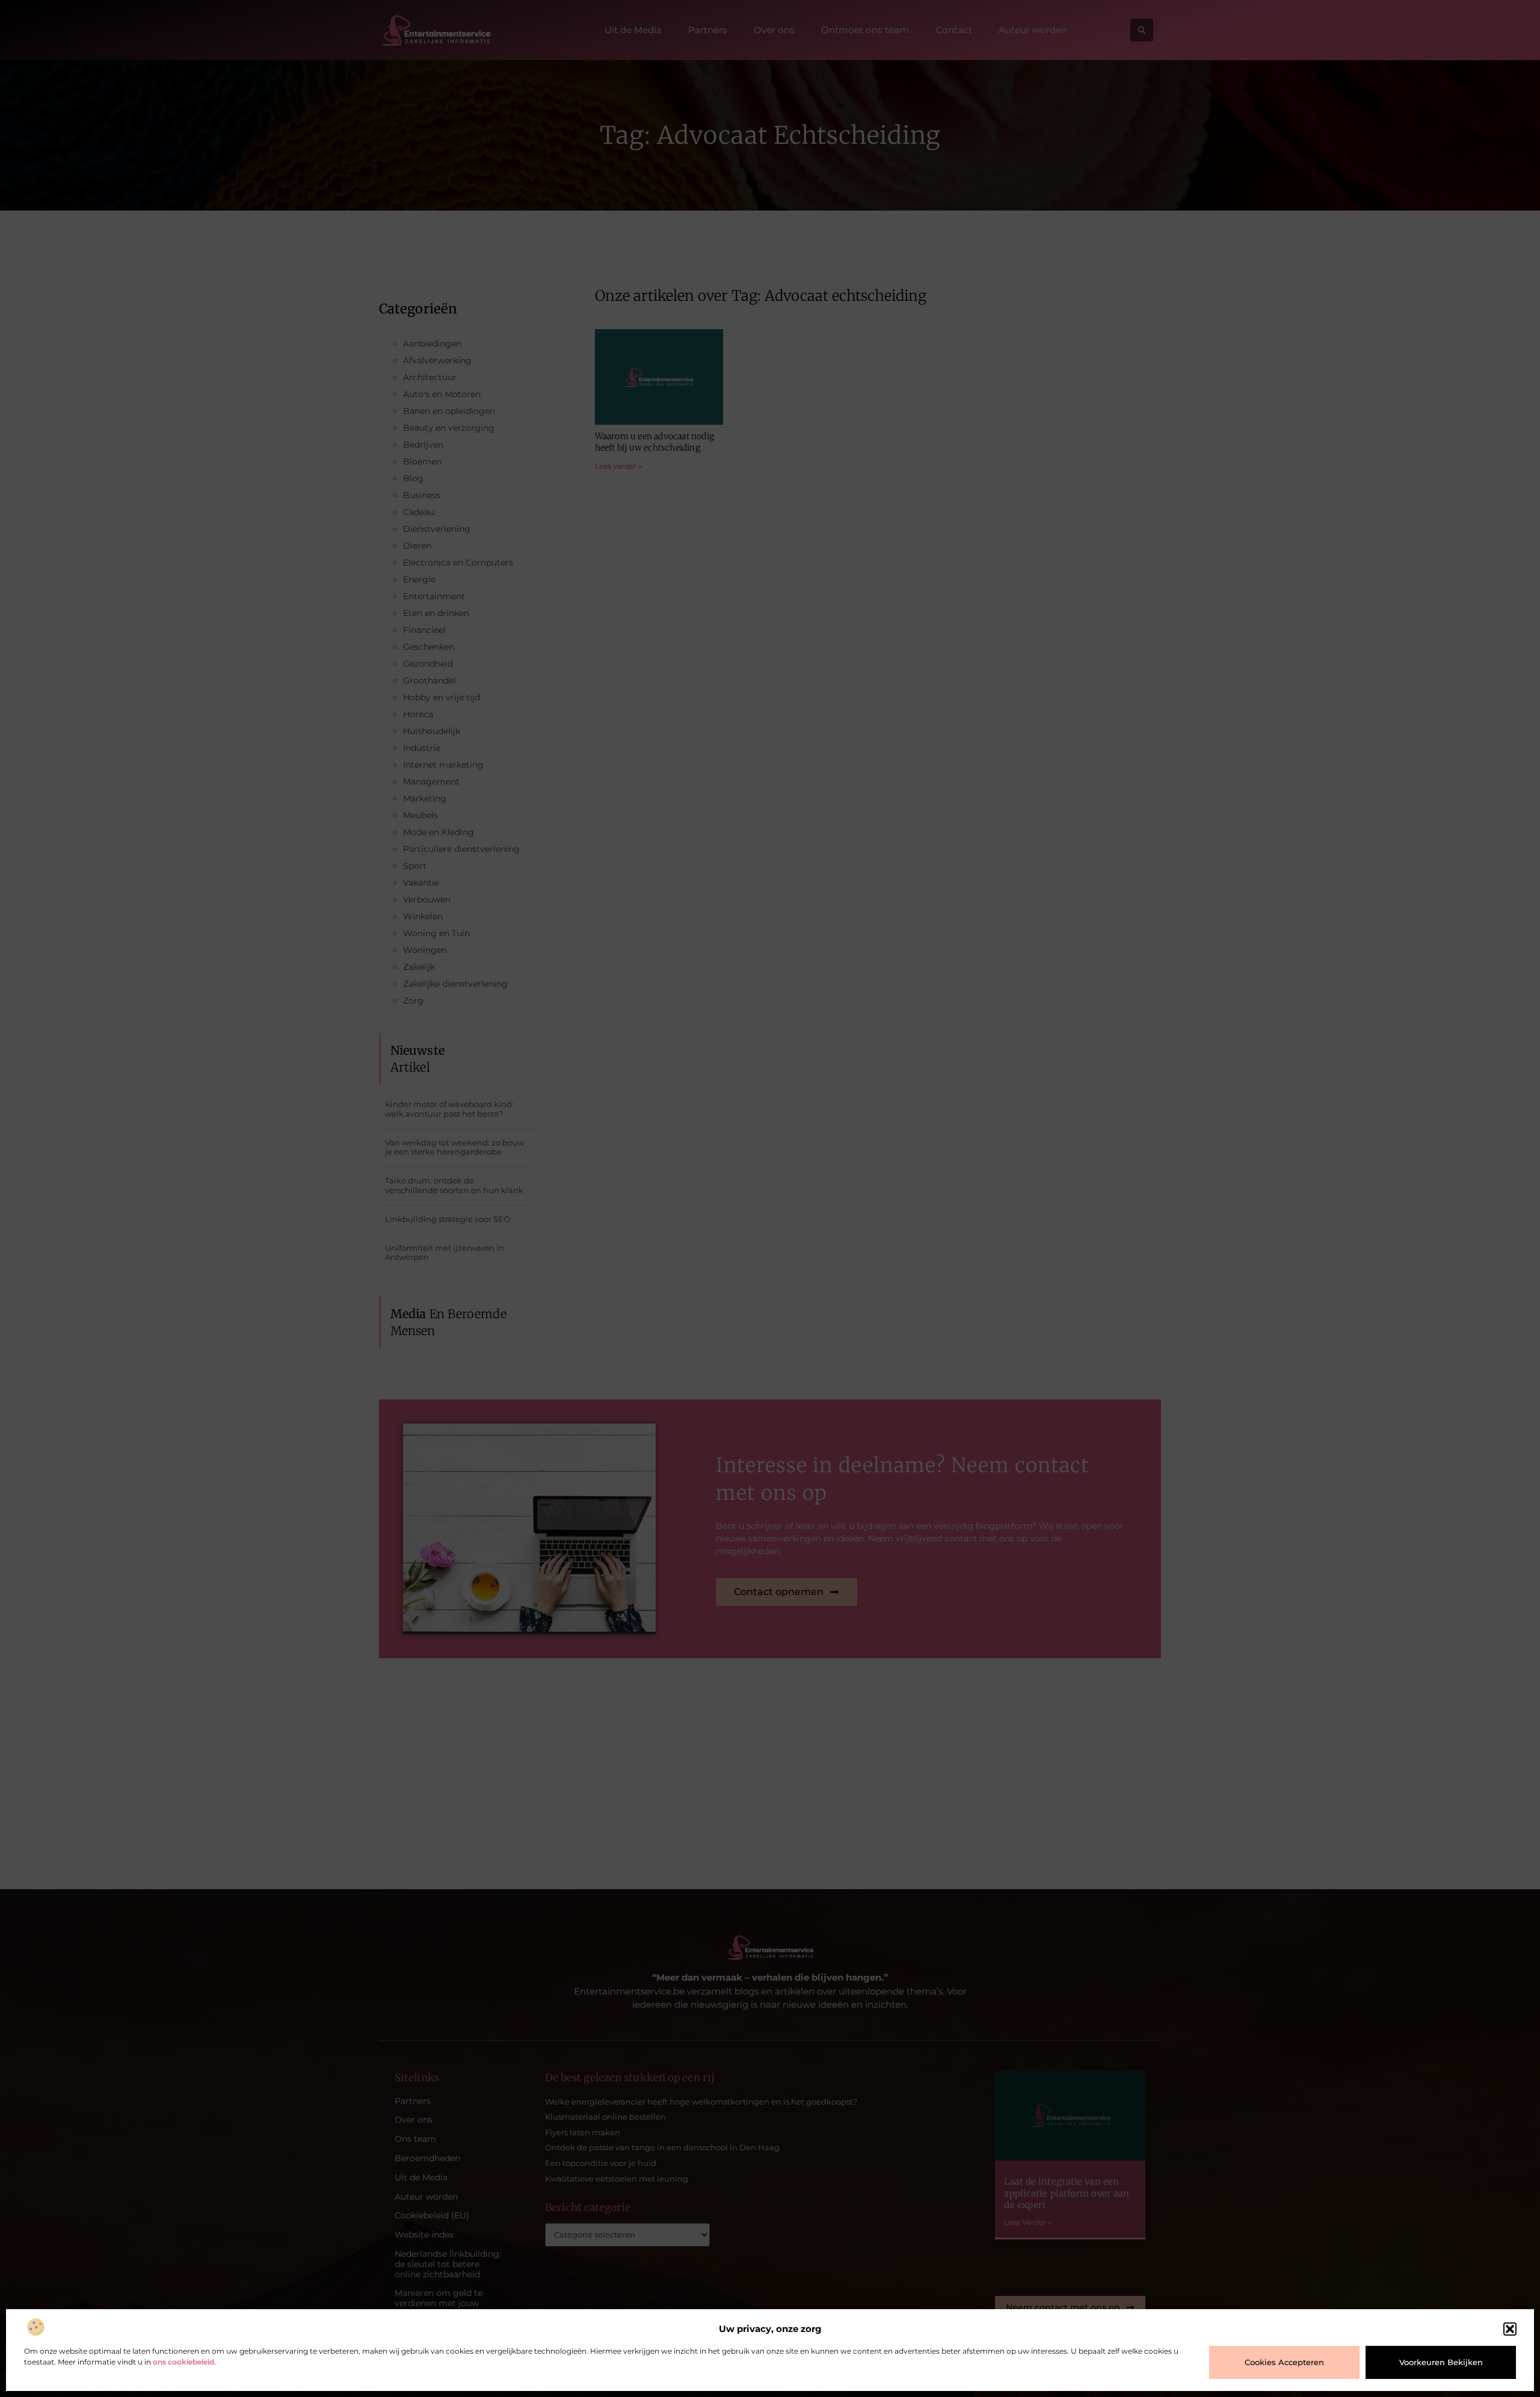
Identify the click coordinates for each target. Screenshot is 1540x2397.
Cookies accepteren (1284, 2362)
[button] (1510, 2329)
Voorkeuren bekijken (1441, 2362)
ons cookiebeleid (183, 2362)
